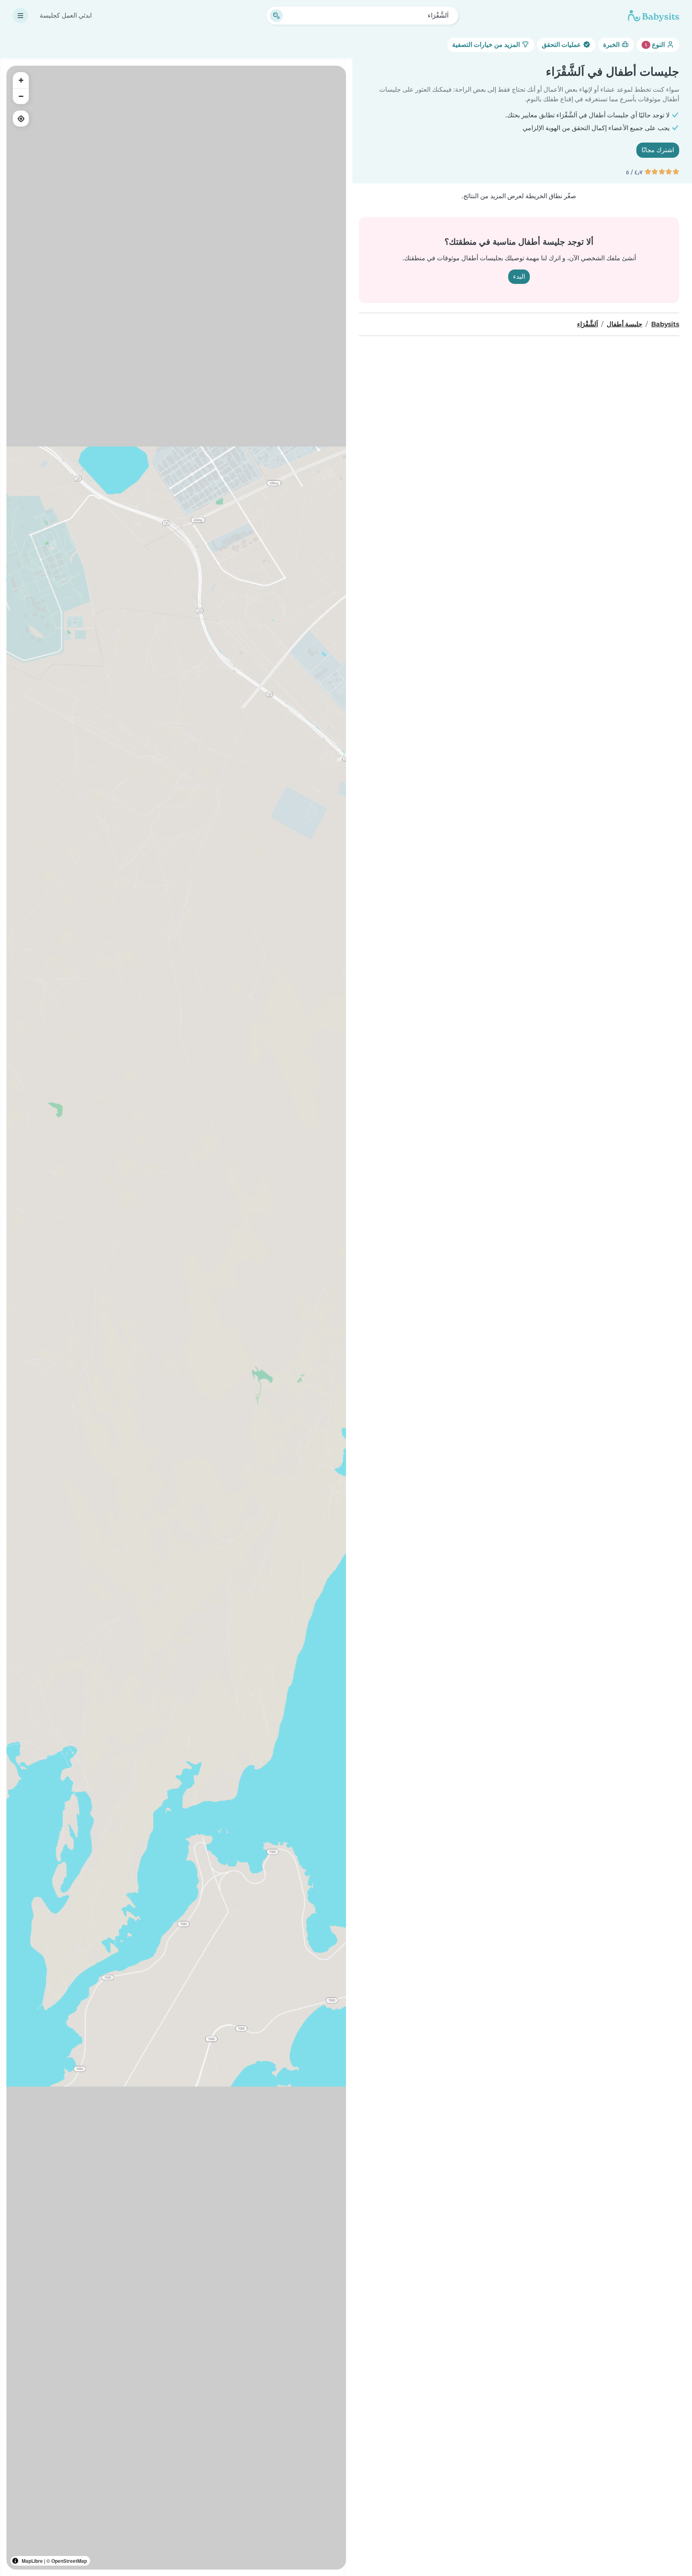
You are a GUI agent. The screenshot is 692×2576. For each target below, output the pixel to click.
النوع (656, 45)
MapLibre (32, 2561)
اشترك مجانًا (658, 150)
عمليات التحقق (562, 45)
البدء (519, 277)
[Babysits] (654, 16)
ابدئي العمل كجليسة (66, 15)
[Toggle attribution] (15, 2561)
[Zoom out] (21, 96)
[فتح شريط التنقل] (20, 16)
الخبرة (612, 45)
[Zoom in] (21, 80)
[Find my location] (21, 119)
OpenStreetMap (69, 2561)
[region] (176, 1318)
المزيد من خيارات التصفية (487, 45)
